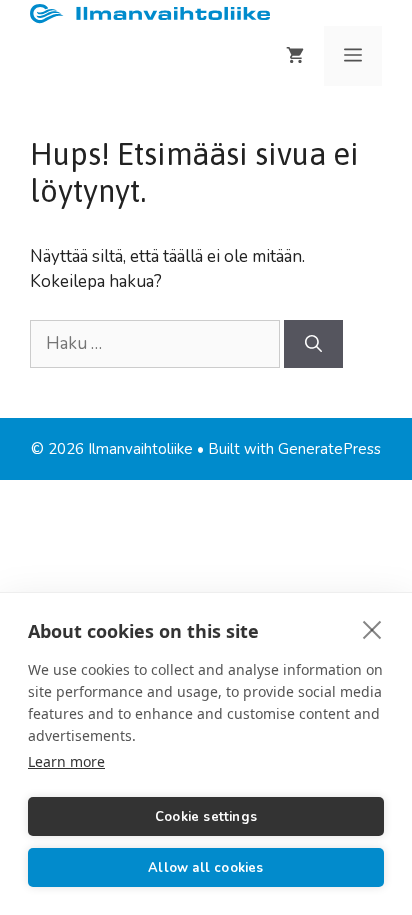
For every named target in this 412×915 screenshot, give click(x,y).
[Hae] (313, 344)
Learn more (66, 761)
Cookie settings (206, 817)
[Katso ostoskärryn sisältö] (295, 56)
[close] (372, 629)
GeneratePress (329, 449)
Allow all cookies (205, 868)
